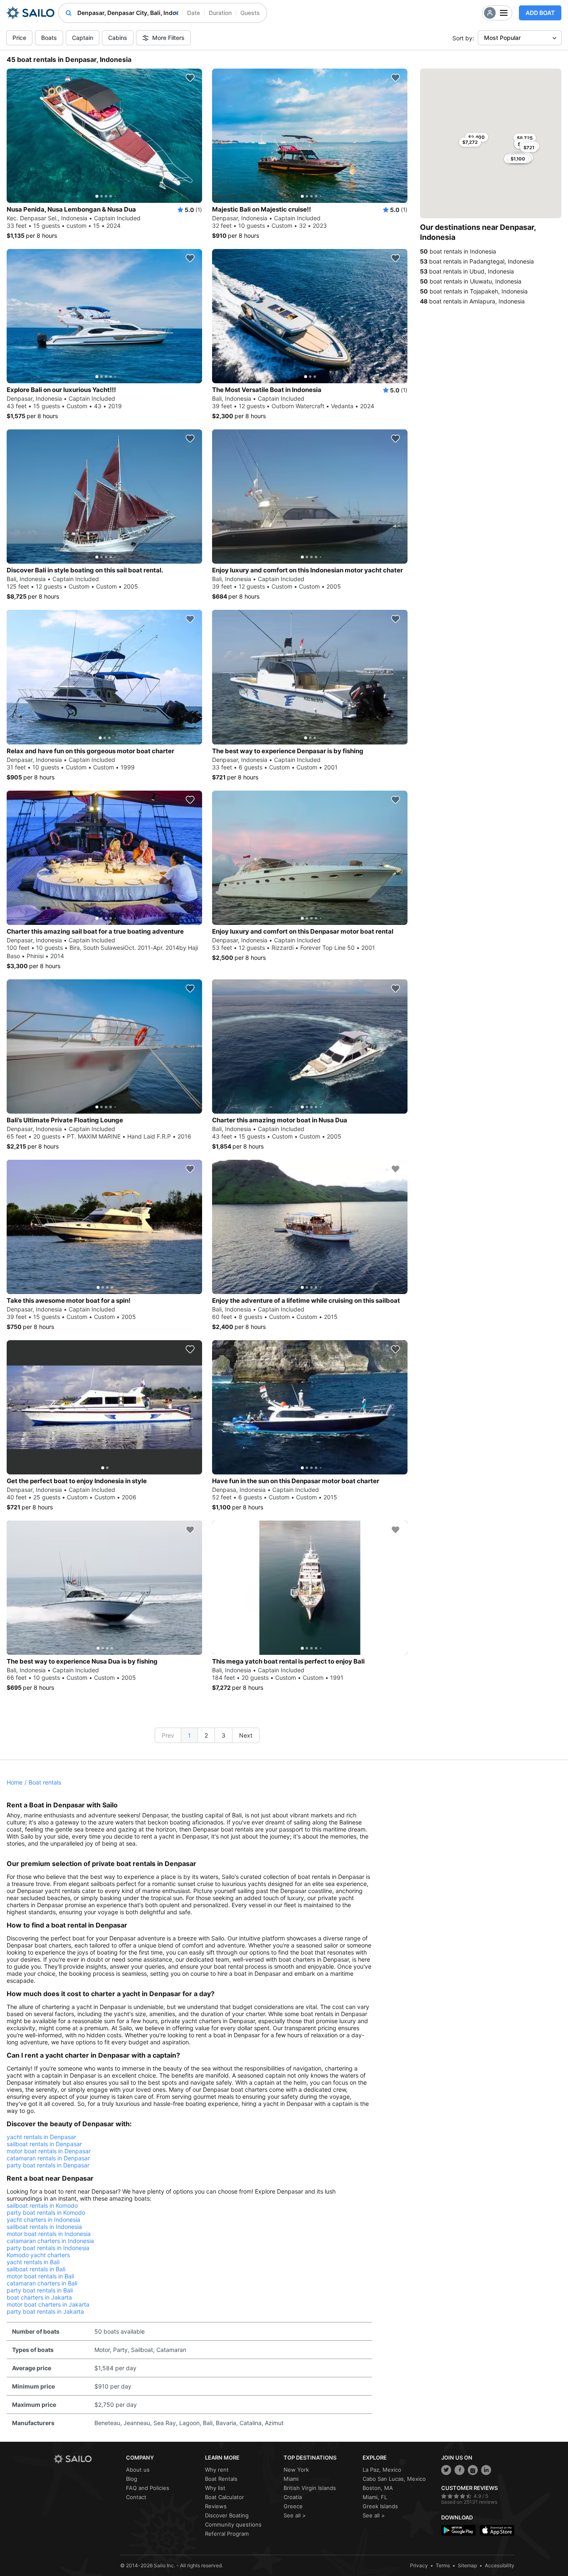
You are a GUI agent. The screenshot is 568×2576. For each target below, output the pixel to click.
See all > (295, 2515)
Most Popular (502, 38)
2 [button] (206, 1735)
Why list (215, 2488)
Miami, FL (375, 2497)
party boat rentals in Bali (40, 2290)
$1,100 (518, 159)
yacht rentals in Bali (33, 2262)
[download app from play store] (458, 2530)
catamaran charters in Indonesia (50, 2241)
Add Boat (540, 13)
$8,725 (525, 138)
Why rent (217, 2470)
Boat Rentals (221, 2479)
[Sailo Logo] (31, 13)
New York (296, 2470)
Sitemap (467, 2565)
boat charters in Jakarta (39, 2297)
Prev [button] (168, 1735)
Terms (443, 2565)
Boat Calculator (225, 2497)
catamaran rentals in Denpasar (48, 2158)
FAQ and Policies (148, 2488)
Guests (250, 13)
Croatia (293, 2497)
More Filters (168, 38)
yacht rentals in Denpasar (41, 2137)
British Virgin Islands (310, 2488)
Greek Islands (380, 2506)
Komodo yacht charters (38, 2255)
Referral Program (227, 2534)
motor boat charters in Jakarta (48, 2304)
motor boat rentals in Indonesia (49, 2234)
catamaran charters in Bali (42, 2283)
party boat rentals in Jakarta (45, 2311)
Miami (291, 2479)
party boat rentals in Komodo (46, 2212)
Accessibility (500, 2565)
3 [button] (223, 1735)
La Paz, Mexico (382, 2470)
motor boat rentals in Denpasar (49, 2151)
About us (138, 2470)
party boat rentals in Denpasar (48, 2165)
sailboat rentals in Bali (36, 2269)
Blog (132, 2479)
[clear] (177, 13)
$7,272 (470, 142)
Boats (49, 38)
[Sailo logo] (87, 2459)
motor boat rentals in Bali (40, 2276)
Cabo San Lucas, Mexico (394, 2479)
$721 (529, 148)
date (194, 13)
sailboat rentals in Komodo (42, 2205)
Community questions (233, 2524)
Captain (83, 38)
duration (220, 13)
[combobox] (128, 13)
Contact (136, 2497)
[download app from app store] (497, 2530)
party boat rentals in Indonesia (48, 2248)
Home (15, 1782)
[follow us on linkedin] (486, 2470)
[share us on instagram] (473, 2470)
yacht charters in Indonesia (43, 2220)
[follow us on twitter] (446, 2470)
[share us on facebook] (459, 2470)
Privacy (419, 2565)
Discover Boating (227, 2515)
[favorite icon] (190, 78)
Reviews (216, 2506)
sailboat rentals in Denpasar (44, 2144)
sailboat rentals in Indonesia (44, 2227)
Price (19, 38)
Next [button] (246, 1735)
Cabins (118, 38)
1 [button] (189, 1735)
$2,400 (477, 137)
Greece (293, 2506)
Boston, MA (378, 2488)
